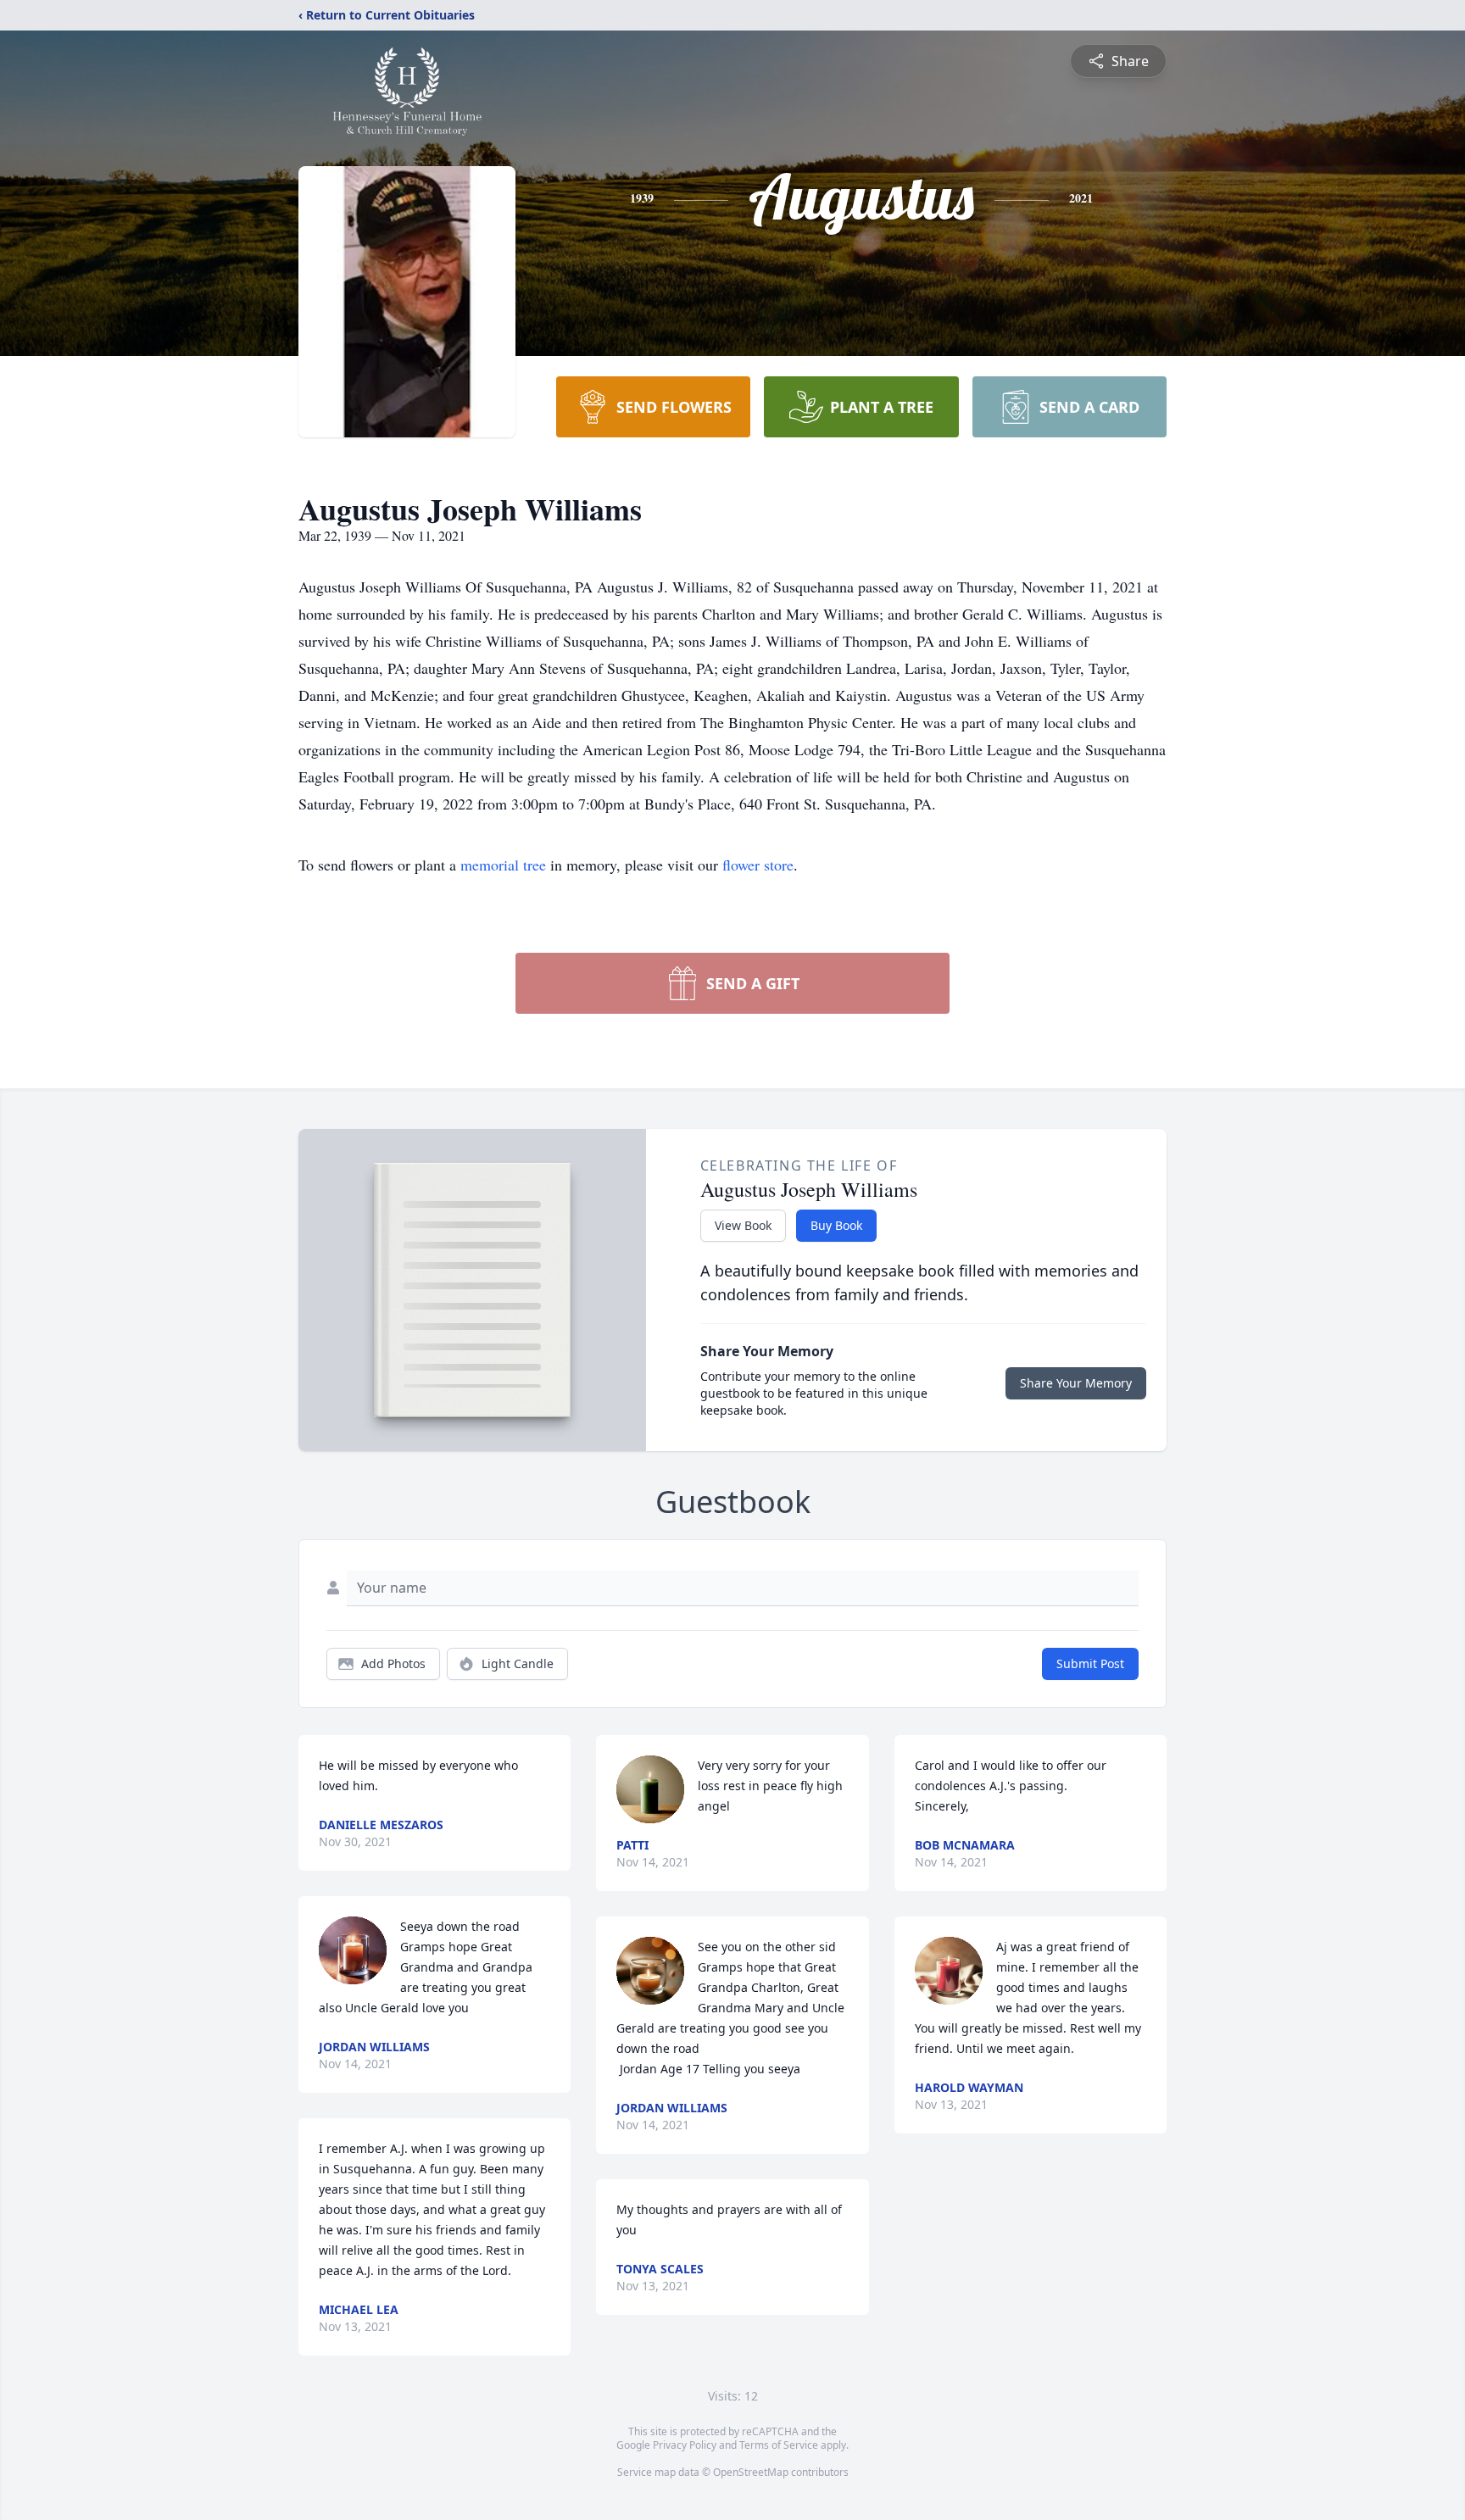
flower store (758, 865)
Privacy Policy (685, 2445)
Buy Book (836, 1225)
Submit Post (1090, 1663)
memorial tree (503, 865)
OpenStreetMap (751, 2472)
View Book (743, 1225)
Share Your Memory (1076, 1383)
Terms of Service (779, 2445)
